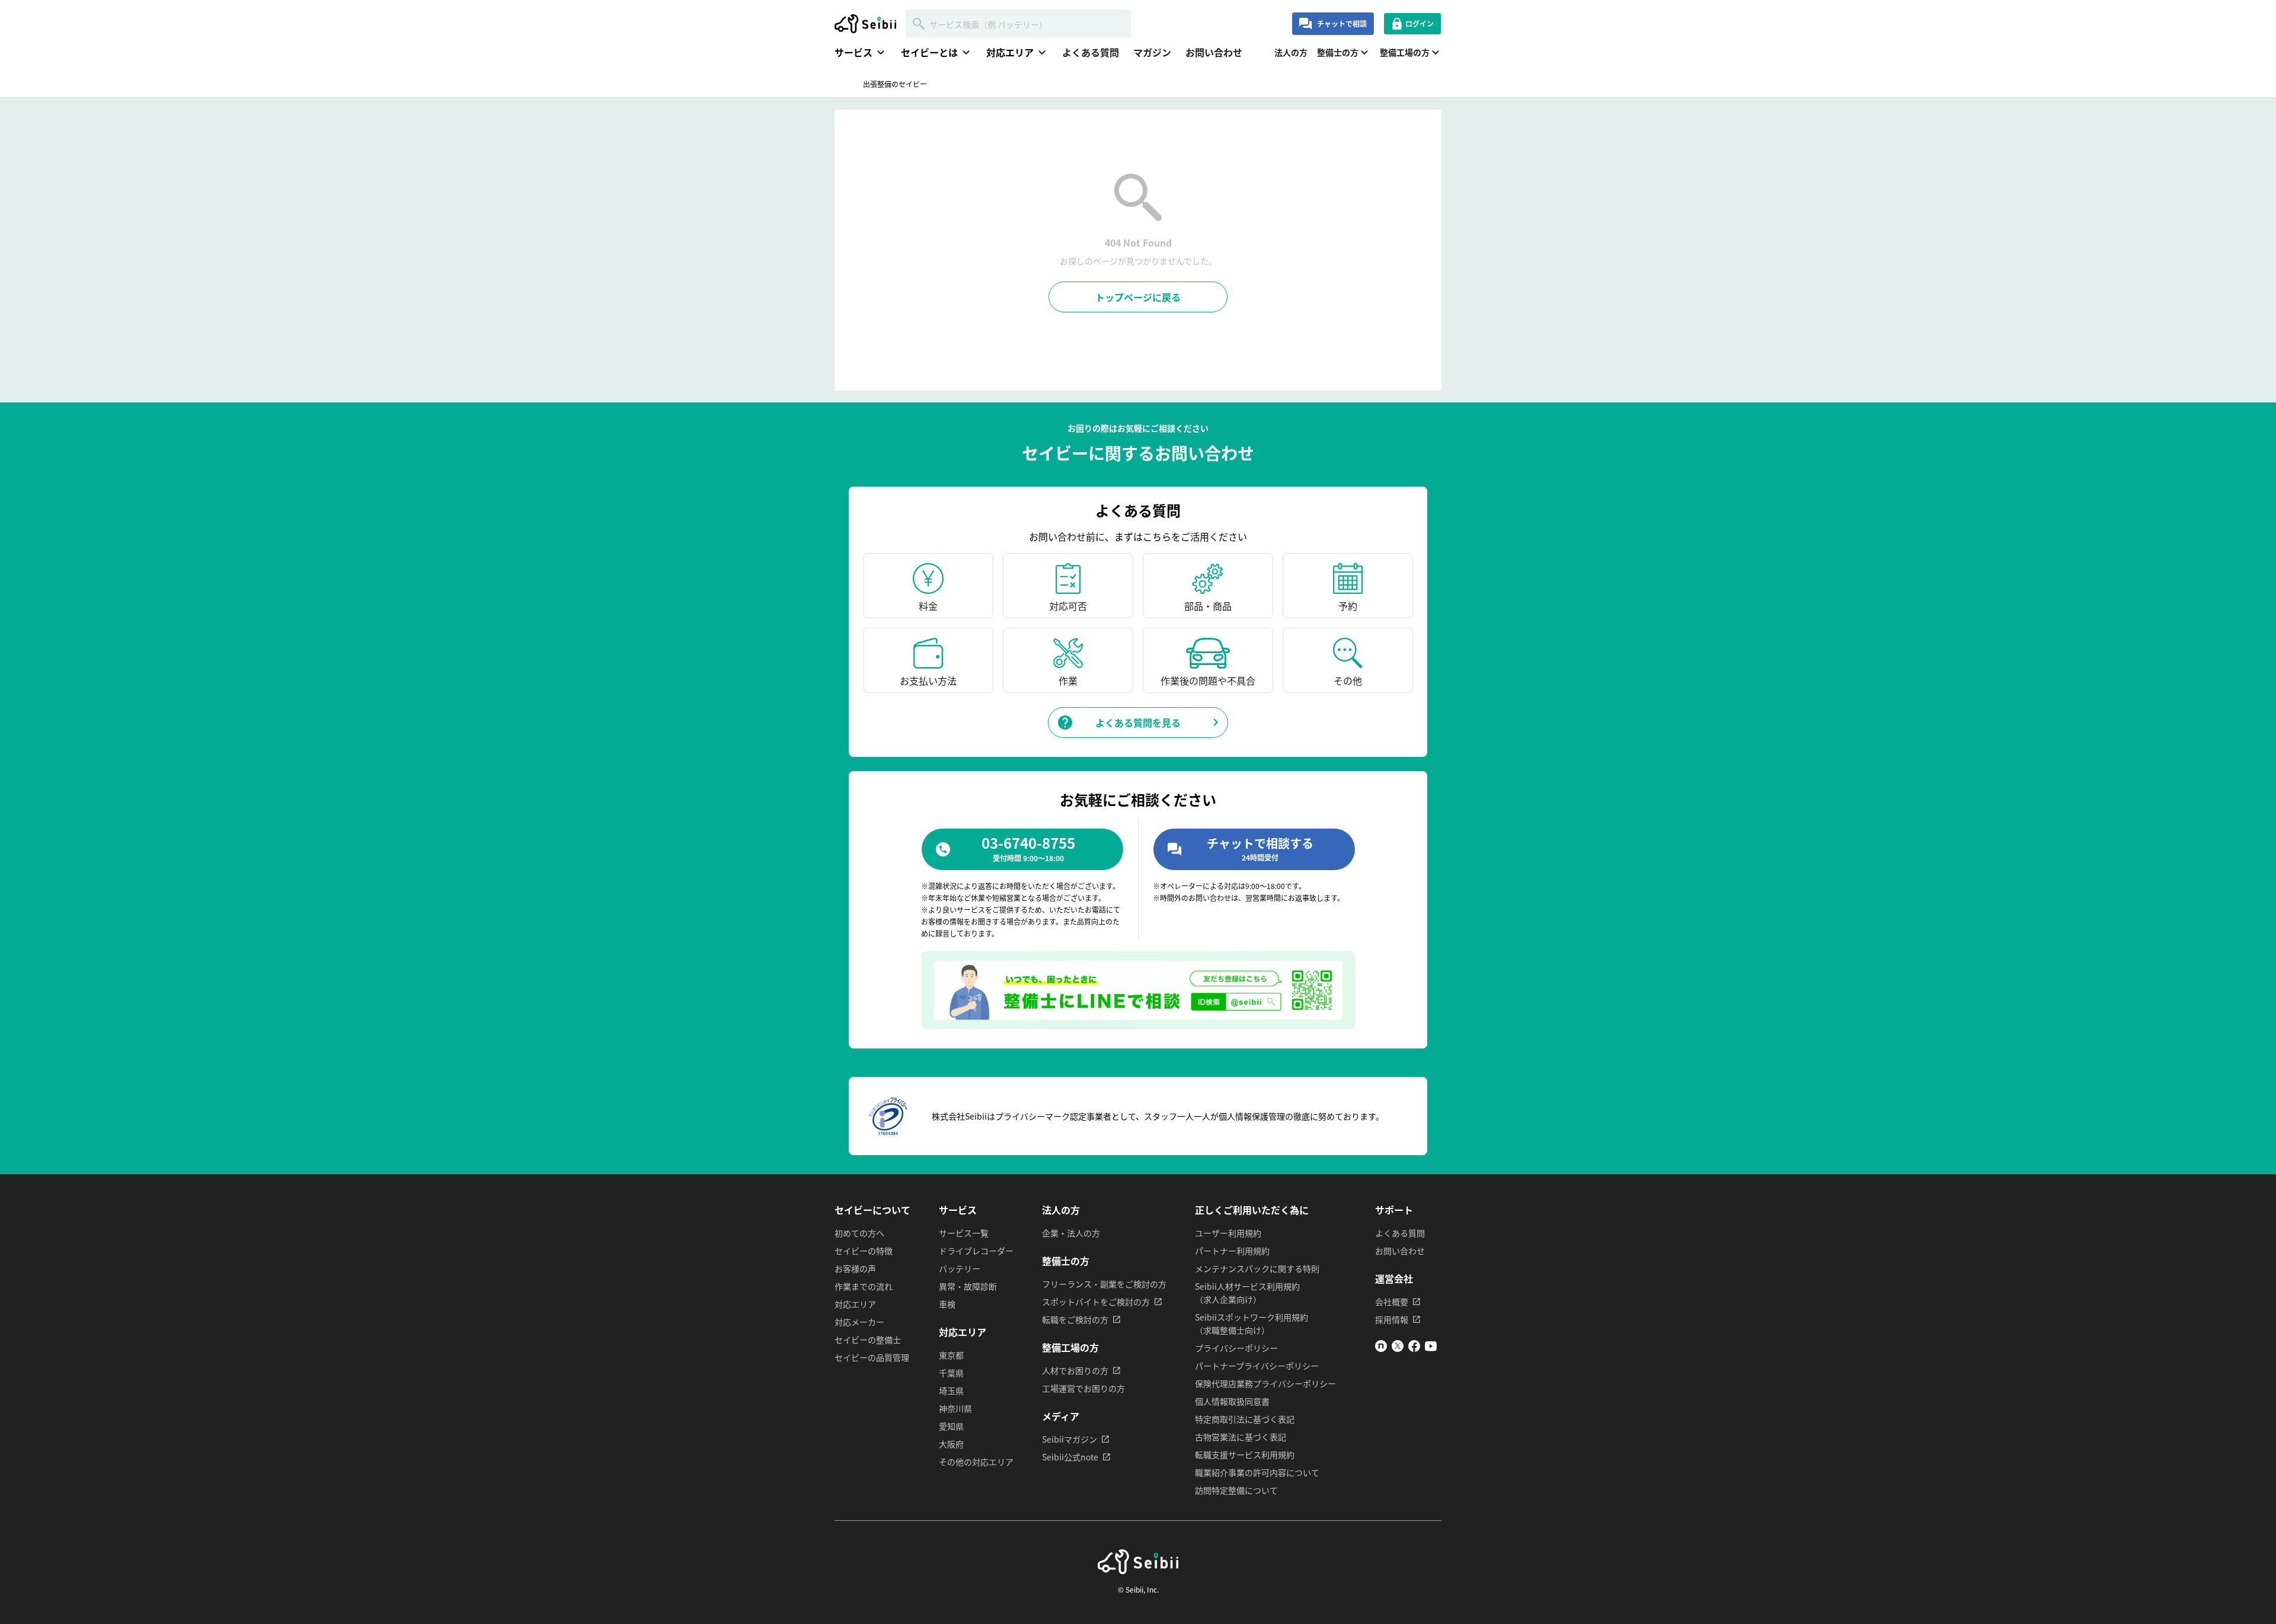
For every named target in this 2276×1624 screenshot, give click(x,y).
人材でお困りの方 (1075, 1370)
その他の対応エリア (976, 1462)
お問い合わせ (1214, 52)
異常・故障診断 (968, 1286)
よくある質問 (1091, 52)
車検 (947, 1304)
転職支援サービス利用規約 (1245, 1454)
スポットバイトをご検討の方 (1096, 1302)
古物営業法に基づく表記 (1241, 1437)
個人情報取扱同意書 (1232, 1401)
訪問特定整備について (1236, 1490)
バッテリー (960, 1268)
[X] (1398, 1348)
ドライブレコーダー (976, 1251)
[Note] (1381, 1348)
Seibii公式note (1070, 1457)
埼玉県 (951, 1390)
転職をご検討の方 (1075, 1319)
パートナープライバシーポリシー (1257, 1366)
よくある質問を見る (1138, 723)
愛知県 (951, 1426)
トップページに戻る (1138, 297)
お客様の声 (855, 1268)
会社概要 (1392, 1302)
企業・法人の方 (1071, 1233)
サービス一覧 (964, 1233)
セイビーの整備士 (868, 1340)
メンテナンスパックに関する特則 (1257, 1268)
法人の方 (1291, 52)
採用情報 (1392, 1319)
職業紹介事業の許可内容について (1257, 1472)
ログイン (1420, 23)
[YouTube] (1431, 1348)
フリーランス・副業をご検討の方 (1104, 1284)
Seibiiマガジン (1070, 1439)
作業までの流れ (864, 1286)
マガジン (1152, 52)
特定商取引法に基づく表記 (1245, 1419)
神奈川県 (955, 1408)
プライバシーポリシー (1236, 1348)
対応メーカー (859, 1322)
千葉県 (951, 1373)
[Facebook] (1414, 1348)
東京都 (951, 1355)
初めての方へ (859, 1233)
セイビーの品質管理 (872, 1357)
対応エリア (855, 1304)
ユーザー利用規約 (1228, 1233)
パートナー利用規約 (1232, 1251)
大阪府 (951, 1444)
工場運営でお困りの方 (1083, 1388)
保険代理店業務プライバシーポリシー (1265, 1383)
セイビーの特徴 (864, 1251)
